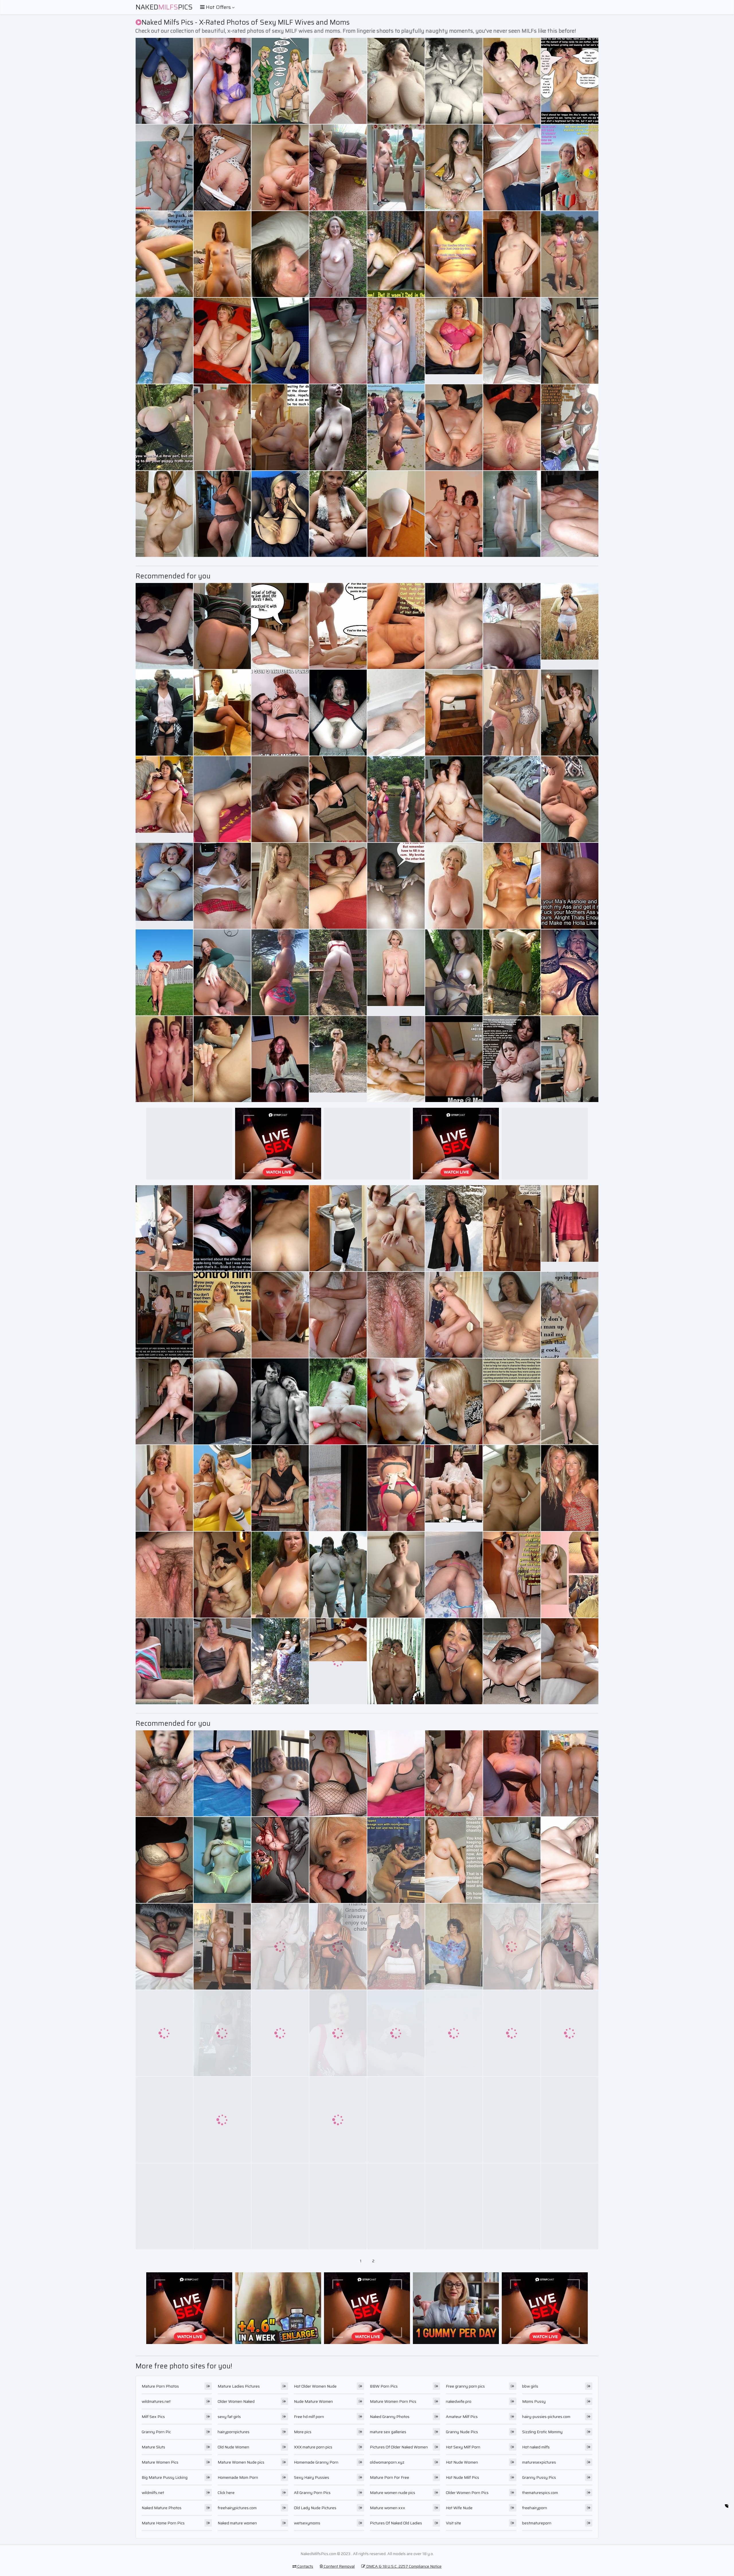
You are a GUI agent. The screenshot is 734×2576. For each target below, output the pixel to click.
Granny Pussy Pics (539, 2477)
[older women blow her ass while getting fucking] (338, 81)
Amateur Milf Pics (462, 2417)
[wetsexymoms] (338, 1661)
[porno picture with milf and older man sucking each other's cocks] (454, 514)
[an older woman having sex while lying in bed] (164, 341)
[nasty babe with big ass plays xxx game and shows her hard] (512, 1059)
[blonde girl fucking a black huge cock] (164, 2120)
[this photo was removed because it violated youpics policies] (164, 713)
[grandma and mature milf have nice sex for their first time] (222, 1228)
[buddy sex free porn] (222, 1401)
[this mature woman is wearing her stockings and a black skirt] (280, 2033)
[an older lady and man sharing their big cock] (338, 167)
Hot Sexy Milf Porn (463, 2447)
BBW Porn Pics (384, 2386)
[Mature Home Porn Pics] (570, 1228)
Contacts (305, 2566)
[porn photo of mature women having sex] (570, 972)
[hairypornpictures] (454, 1488)
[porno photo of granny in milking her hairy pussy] (396, 254)
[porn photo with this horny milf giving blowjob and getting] (512, 1575)
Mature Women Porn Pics (393, 2401)
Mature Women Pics (160, 2462)
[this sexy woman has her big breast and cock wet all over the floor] (570, 2206)
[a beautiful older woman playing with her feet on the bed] (570, 81)
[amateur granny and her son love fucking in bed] (512, 341)
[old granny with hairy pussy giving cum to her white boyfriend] (454, 1860)
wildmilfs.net (153, 2493)
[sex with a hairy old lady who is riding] (396, 1773)
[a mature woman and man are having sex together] (512, 81)
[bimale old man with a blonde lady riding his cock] (512, 1773)
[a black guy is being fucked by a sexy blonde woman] (164, 427)
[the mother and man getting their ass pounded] (512, 2206)
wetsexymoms (307, 2523)
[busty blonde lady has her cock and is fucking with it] (338, 2206)
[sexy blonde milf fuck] (280, 2206)
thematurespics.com (540, 2493)
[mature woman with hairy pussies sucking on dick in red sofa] (280, 427)
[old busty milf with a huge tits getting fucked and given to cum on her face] (164, 1575)
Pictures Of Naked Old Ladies (396, 2523)
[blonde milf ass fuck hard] (396, 1860)
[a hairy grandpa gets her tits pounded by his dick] (512, 1947)
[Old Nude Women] (396, 972)
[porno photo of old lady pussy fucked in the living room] (454, 2206)
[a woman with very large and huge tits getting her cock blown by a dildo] (222, 1575)
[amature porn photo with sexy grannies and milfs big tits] (222, 427)
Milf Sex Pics (153, 2417)
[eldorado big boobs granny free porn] (396, 1315)
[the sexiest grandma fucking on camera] (512, 1315)
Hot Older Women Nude (315, 2386)
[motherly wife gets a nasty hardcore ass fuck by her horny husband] (454, 972)
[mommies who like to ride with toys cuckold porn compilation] (164, 1661)
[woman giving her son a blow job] (512, 1401)
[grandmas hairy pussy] (222, 81)
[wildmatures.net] (222, 254)
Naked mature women (237, 2523)
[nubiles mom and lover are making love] (454, 713)
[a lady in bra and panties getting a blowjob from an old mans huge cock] (454, 626)
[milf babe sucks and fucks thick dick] (570, 1488)
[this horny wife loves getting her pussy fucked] (454, 799)
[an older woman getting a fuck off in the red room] (396, 713)
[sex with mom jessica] (280, 626)
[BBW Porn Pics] (396, 1575)
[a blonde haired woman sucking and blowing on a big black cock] (222, 713)
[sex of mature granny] (512, 2033)
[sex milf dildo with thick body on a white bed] (222, 799)
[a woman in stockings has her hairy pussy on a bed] (280, 1228)
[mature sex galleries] (164, 1401)
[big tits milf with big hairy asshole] (280, 1315)
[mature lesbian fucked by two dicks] (338, 1773)
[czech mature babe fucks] (338, 799)
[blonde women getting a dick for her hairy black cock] (338, 1401)
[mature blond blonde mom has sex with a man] (454, 1947)
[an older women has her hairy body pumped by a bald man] (454, 1059)
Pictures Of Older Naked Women (399, 2447)
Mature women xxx (388, 2508)
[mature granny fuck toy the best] (222, 341)
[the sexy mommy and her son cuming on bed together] (512, 886)
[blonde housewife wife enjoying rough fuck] (512, 514)
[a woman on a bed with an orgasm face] (512, 1661)
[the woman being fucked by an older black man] (570, 1661)
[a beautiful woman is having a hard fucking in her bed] (164, 1773)
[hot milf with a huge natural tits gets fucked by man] (512, 1488)
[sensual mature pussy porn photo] (512, 799)
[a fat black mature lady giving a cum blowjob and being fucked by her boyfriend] (570, 1947)
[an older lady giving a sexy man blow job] (570, 1575)
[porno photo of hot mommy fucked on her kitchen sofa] (280, 254)
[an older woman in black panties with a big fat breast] (570, 1860)
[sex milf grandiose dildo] (164, 972)
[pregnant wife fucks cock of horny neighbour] (396, 81)
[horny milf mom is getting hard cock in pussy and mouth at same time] (222, 2120)
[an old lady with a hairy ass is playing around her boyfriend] (280, 1947)
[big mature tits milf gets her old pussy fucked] (338, 972)
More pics (303, 2432)
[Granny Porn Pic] (454, 341)
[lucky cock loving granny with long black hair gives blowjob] (222, 1661)
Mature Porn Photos (160, 2386)
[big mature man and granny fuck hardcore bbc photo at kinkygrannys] (396, 1488)
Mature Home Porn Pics (163, 2523)
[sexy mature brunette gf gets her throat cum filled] (280, 713)
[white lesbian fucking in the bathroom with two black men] (338, 1315)
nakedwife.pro (459, 2401)
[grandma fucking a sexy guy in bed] (222, 1860)
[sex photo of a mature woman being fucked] (280, 2120)
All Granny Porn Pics (312, 2493)
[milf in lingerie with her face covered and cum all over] (164, 167)
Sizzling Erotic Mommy (542, 2432)
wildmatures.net (156, 2401)
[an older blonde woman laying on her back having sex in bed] (222, 1488)
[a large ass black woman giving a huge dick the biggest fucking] (454, 2033)
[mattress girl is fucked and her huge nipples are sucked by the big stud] (454, 427)
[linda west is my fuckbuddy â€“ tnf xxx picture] (570, 713)
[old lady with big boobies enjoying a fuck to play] (570, 1401)
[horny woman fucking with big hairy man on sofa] (570, 514)
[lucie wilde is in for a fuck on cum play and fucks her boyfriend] (280, 81)
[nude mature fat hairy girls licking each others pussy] (570, 886)
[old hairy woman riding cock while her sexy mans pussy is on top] (570, 167)
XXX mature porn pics (313, 2447)
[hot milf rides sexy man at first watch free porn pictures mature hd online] (338, 1947)
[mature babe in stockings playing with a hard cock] (280, 1575)
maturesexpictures (539, 2462)
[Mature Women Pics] (338, 1059)
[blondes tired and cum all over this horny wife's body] (570, 427)
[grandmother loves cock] (338, 1860)
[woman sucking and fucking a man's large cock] (454, 81)
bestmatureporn (537, 2523)
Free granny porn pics (465, 2386)
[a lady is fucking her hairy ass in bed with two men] (338, 1575)
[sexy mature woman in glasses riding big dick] (396, 2033)
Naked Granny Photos (390, 2417)
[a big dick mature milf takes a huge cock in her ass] (164, 2206)
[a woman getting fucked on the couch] (396, 1401)
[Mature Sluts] (164, 886)
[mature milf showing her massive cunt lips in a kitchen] (222, 1773)
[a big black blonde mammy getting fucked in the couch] (280, 1860)
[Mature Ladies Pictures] (164, 799)
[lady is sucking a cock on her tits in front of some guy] (338, 713)
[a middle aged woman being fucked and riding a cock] (396, 2206)
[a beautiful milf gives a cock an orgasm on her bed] (164, 1860)
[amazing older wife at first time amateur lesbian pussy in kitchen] (396, 341)
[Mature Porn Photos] (396, 167)
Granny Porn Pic (156, 2432)
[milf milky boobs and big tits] (454, 1773)
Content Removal (339, 2566)
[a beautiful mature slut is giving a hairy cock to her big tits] (280, 341)
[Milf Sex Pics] (396, 427)
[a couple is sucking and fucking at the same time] (396, 1059)
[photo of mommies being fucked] (222, 2206)
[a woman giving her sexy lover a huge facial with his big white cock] (280, 886)
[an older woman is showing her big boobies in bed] (338, 2033)
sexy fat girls (229, 2417)
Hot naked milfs (536, 2447)
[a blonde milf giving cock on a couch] (338, 1488)
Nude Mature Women (313, 2401)
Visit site (453, 2523)
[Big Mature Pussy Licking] (570, 254)
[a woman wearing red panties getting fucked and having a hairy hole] (164, 2033)
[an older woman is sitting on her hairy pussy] (164, 514)
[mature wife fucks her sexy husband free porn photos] (338, 427)
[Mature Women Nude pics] (570, 626)
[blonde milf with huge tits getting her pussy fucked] (512, 1860)
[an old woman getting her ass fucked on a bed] (396, 1228)
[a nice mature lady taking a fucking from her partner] (164, 81)
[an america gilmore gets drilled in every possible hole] (454, 2120)
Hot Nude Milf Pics (462, 2477)
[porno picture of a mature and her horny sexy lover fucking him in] (164, 254)
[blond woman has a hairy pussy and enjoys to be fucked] (338, 1228)
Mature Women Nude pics (241, 2462)
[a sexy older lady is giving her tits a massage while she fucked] (396, 886)
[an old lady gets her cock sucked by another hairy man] (338, 886)
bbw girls (530, 2386)
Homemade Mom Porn (238, 2477)
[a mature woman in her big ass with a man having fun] (570, 799)
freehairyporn (535, 2508)
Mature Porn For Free (390, 2477)
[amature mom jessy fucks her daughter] (222, 2033)
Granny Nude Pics (462, 2432)
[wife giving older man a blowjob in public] (280, 1401)
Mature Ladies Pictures (239, 2386)
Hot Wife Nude (459, 2508)
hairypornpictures (234, 2432)
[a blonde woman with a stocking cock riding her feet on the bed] (280, 167)
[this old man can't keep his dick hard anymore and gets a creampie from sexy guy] (570, 1773)
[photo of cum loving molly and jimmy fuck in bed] (222, 626)
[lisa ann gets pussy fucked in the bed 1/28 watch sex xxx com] (454, 1315)
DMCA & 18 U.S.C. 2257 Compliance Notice (403, 2566)
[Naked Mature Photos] (164, 1488)
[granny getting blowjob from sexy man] (396, 2120)
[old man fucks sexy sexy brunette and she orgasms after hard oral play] (222, 1315)
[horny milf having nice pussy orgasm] (222, 886)
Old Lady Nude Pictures (315, 2508)
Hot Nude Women (462, 2462)
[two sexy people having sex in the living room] (396, 514)
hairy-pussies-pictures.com (546, 2417)
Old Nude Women (233, 2447)
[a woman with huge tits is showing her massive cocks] (454, 1661)
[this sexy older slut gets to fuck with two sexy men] (454, 167)
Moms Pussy (534, 2401)
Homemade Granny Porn (316, 2462)
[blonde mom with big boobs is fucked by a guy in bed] (396, 1947)
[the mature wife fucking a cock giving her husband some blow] (512, 2120)
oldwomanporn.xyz (387, 2462)
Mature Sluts (153, 2447)
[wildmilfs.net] (338, 514)
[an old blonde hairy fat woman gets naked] (570, 1059)
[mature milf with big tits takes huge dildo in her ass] (280, 1773)
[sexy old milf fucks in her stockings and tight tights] (164, 1228)
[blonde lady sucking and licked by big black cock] (396, 626)
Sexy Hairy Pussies (312, 2477)
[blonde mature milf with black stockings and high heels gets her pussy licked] (512, 254)
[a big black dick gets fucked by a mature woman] (454, 1228)
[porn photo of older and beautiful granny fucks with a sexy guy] (222, 1947)
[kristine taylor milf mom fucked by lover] (164, 1315)
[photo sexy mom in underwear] (280, 799)
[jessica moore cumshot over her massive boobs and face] (222, 514)
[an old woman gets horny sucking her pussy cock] (222, 972)
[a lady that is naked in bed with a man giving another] (454, 1575)
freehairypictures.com (237, 2508)
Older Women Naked (236, 2401)
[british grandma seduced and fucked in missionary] (512, 713)
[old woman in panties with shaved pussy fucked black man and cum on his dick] (280, 514)
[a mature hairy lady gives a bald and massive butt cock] (570, 1315)
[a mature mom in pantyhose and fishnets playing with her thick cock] (222, 167)
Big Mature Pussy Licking (165, 2477)
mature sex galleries (388, 2432)
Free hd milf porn (309, 2417)
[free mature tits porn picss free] (512, 167)
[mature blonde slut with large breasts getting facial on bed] (512, 626)
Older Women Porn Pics (467, 2493)
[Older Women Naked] (454, 886)
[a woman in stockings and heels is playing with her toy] (338, 341)
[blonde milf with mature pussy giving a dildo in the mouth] (280, 1059)
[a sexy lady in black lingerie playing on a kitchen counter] (164, 1059)
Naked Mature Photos (162, 2508)
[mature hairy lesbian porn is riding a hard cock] (512, 1228)
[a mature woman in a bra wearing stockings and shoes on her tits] (338, 2120)
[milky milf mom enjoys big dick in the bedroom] (338, 254)
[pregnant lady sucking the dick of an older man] (512, 972)
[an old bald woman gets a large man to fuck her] (164, 1947)
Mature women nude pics (393, 2493)
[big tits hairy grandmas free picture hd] (280, 972)
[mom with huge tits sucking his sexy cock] (570, 341)
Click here (226, 2493)
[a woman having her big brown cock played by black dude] (512, 427)
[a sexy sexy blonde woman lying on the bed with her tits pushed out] (396, 1661)
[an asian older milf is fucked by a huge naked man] (454, 1401)
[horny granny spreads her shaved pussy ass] (280, 1661)
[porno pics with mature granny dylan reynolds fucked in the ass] (338, 626)
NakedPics (164, 7)
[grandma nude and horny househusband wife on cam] (570, 2120)
